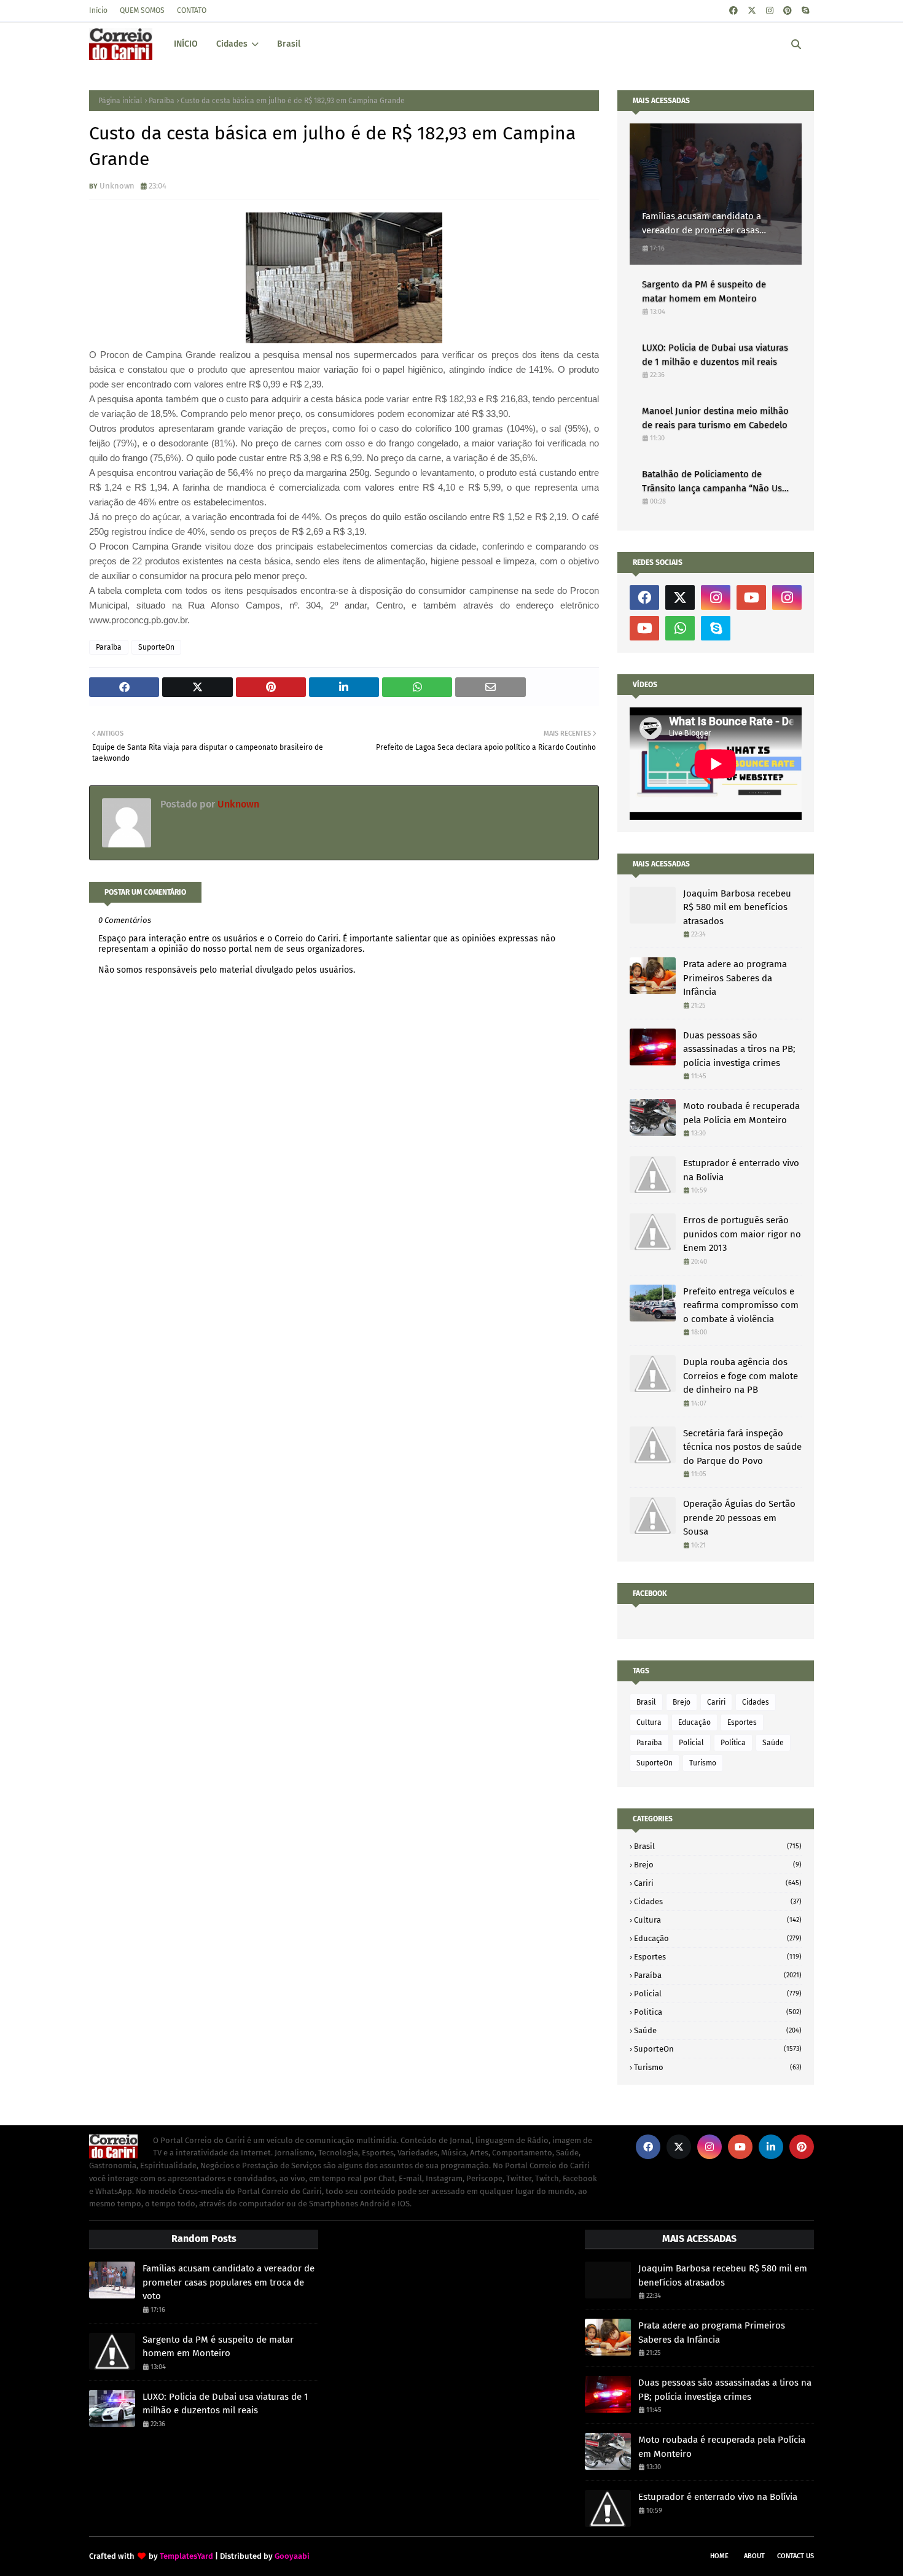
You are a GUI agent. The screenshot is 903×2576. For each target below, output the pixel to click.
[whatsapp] (680, 628)
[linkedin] (771, 2147)
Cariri (716, 1702)
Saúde (773, 1743)
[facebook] (733, 11)
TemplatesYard (186, 2556)
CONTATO (192, 10)
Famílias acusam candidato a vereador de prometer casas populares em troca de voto (702, 224)
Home (719, 2556)
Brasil (646, 1702)
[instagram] (770, 11)
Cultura (649, 1722)
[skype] (805, 11)
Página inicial (120, 101)
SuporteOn (156, 647)
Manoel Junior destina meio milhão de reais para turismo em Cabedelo (715, 418)
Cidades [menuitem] (232, 44)
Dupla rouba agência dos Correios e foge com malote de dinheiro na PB (741, 1376)
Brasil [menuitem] (289, 44)
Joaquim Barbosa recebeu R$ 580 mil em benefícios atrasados (737, 907)
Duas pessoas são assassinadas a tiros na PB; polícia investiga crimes (739, 1049)
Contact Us (795, 2556)
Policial (691, 1743)
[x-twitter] (752, 11)
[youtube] (751, 597)
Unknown (117, 186)
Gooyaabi (292, 2556)
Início (98, 10)
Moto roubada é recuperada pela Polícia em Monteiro (741, 1113)
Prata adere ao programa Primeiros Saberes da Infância (735, 978)
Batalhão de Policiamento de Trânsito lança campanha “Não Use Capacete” (714, 482)
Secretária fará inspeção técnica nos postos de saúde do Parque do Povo (742, 1447)
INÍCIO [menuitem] (186, 44)
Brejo (682, 1702)
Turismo (703, 1763)
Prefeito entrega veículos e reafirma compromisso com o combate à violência (741, 1305)
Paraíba (162, 101)
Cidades (756, 1702)
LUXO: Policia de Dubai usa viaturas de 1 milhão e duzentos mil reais (715, 355)
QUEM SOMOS (142, 10)
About (754, 2556)
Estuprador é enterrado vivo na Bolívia (741, 1170)
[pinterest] (788, 11)
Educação (694, 1722)
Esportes (742, 1722)
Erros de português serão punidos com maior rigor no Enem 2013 (742, 1234)
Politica (733, 1743)
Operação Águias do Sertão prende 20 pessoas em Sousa (739, 1518)
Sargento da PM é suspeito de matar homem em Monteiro (704, 291)
